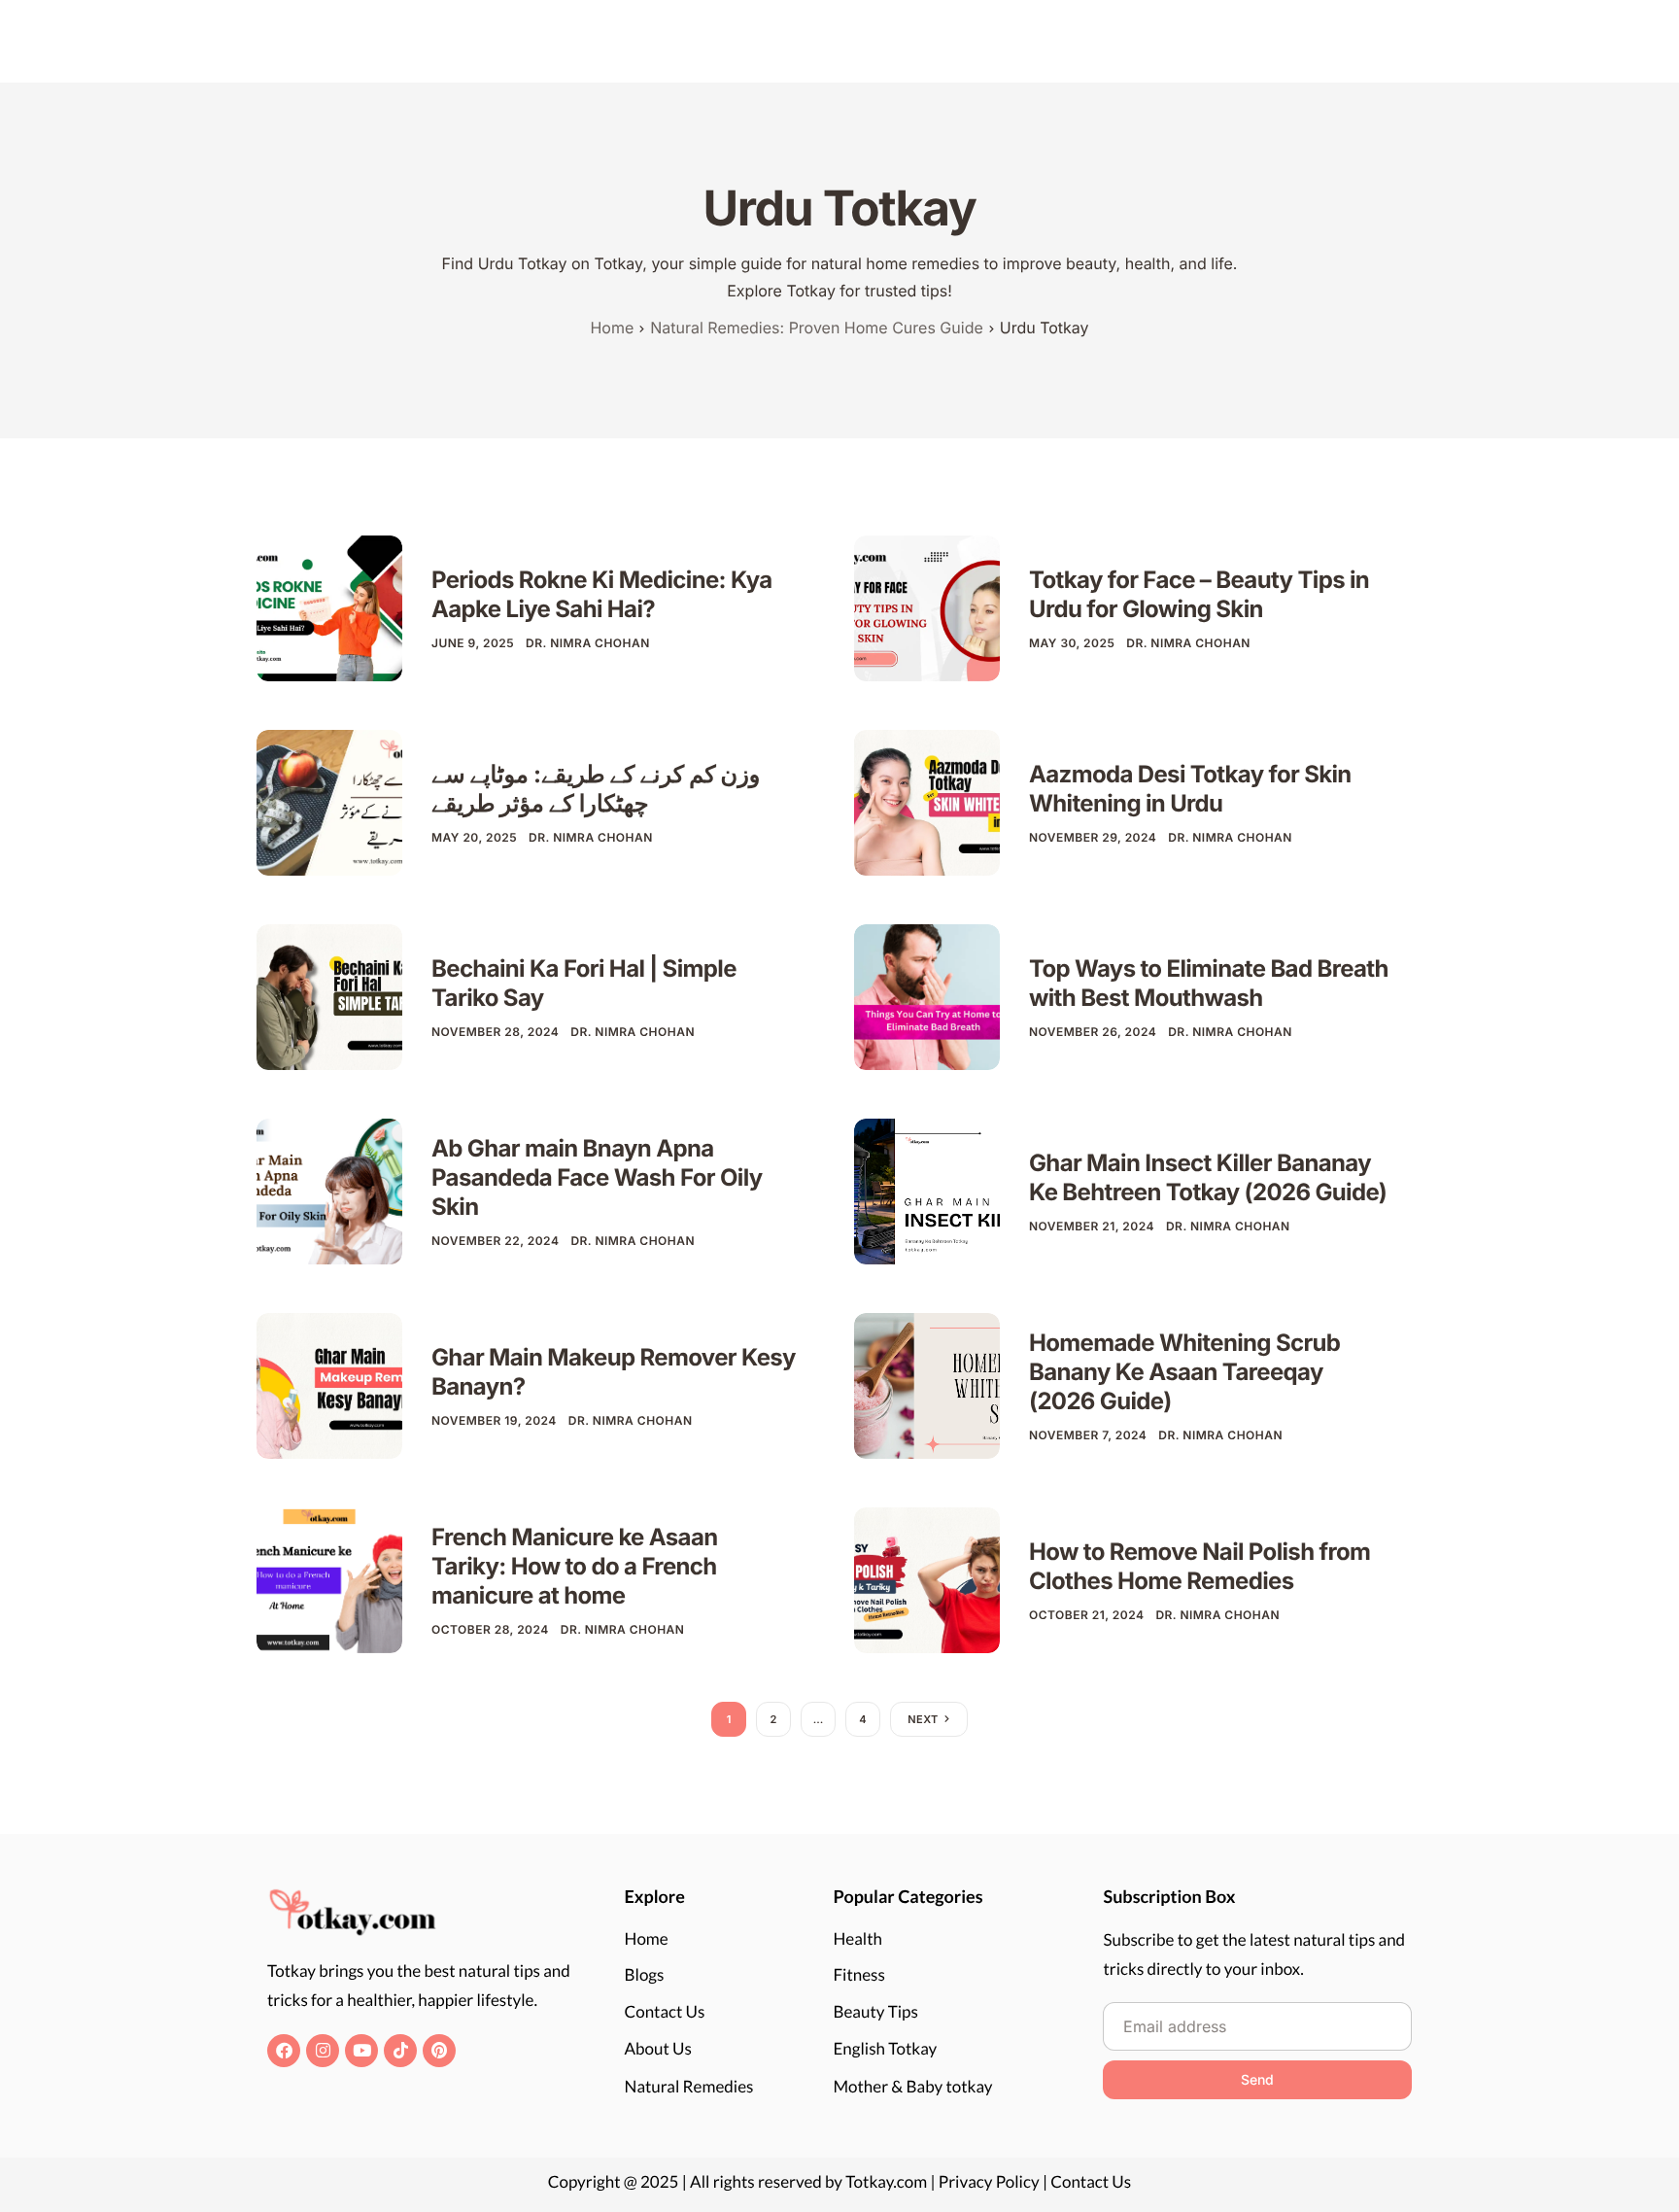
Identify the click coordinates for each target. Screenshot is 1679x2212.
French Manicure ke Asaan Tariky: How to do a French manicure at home (574, 1566)
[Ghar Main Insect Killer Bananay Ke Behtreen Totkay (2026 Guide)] (927, 1190)
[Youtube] (361, 2051)
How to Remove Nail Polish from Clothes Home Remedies (1199, 1566)
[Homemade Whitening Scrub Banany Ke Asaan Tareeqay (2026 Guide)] (927, 1384)
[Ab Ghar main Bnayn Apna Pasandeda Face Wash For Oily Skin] (329, 1190)
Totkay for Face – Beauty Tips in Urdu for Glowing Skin (1199, 594)
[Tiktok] (400, 2051)
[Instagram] (323, 2051)
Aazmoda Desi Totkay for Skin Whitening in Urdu (1190, 789)
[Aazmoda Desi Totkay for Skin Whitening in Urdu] (927, 801)
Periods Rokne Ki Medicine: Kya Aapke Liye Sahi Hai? (602, 594)
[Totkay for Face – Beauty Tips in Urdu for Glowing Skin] (927, 607)
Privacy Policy (989, 2181)
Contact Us (1091, 2181)
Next (923, 1719)
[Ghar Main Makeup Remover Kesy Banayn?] (329, 1384)
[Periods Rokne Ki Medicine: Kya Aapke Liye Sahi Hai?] (329, 607)
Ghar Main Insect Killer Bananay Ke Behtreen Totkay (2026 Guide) (1208, 1177)
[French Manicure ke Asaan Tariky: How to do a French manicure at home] (329, 1579)
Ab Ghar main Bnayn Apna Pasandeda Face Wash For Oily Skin (597, 1177)
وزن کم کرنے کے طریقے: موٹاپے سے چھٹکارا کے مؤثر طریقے (596, 789)
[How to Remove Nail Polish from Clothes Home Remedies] (927, 1579)
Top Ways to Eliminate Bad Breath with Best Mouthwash (1209, 983)
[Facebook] (284, 2051)
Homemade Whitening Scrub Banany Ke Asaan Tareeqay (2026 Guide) (1184, 1372)
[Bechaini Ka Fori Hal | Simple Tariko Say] (329, 996)
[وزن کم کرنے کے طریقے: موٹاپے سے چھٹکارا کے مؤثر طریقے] (329, 801)
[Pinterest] (439, 2051)
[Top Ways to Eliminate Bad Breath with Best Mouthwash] (927, 996)
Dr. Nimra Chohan (588, 643)
